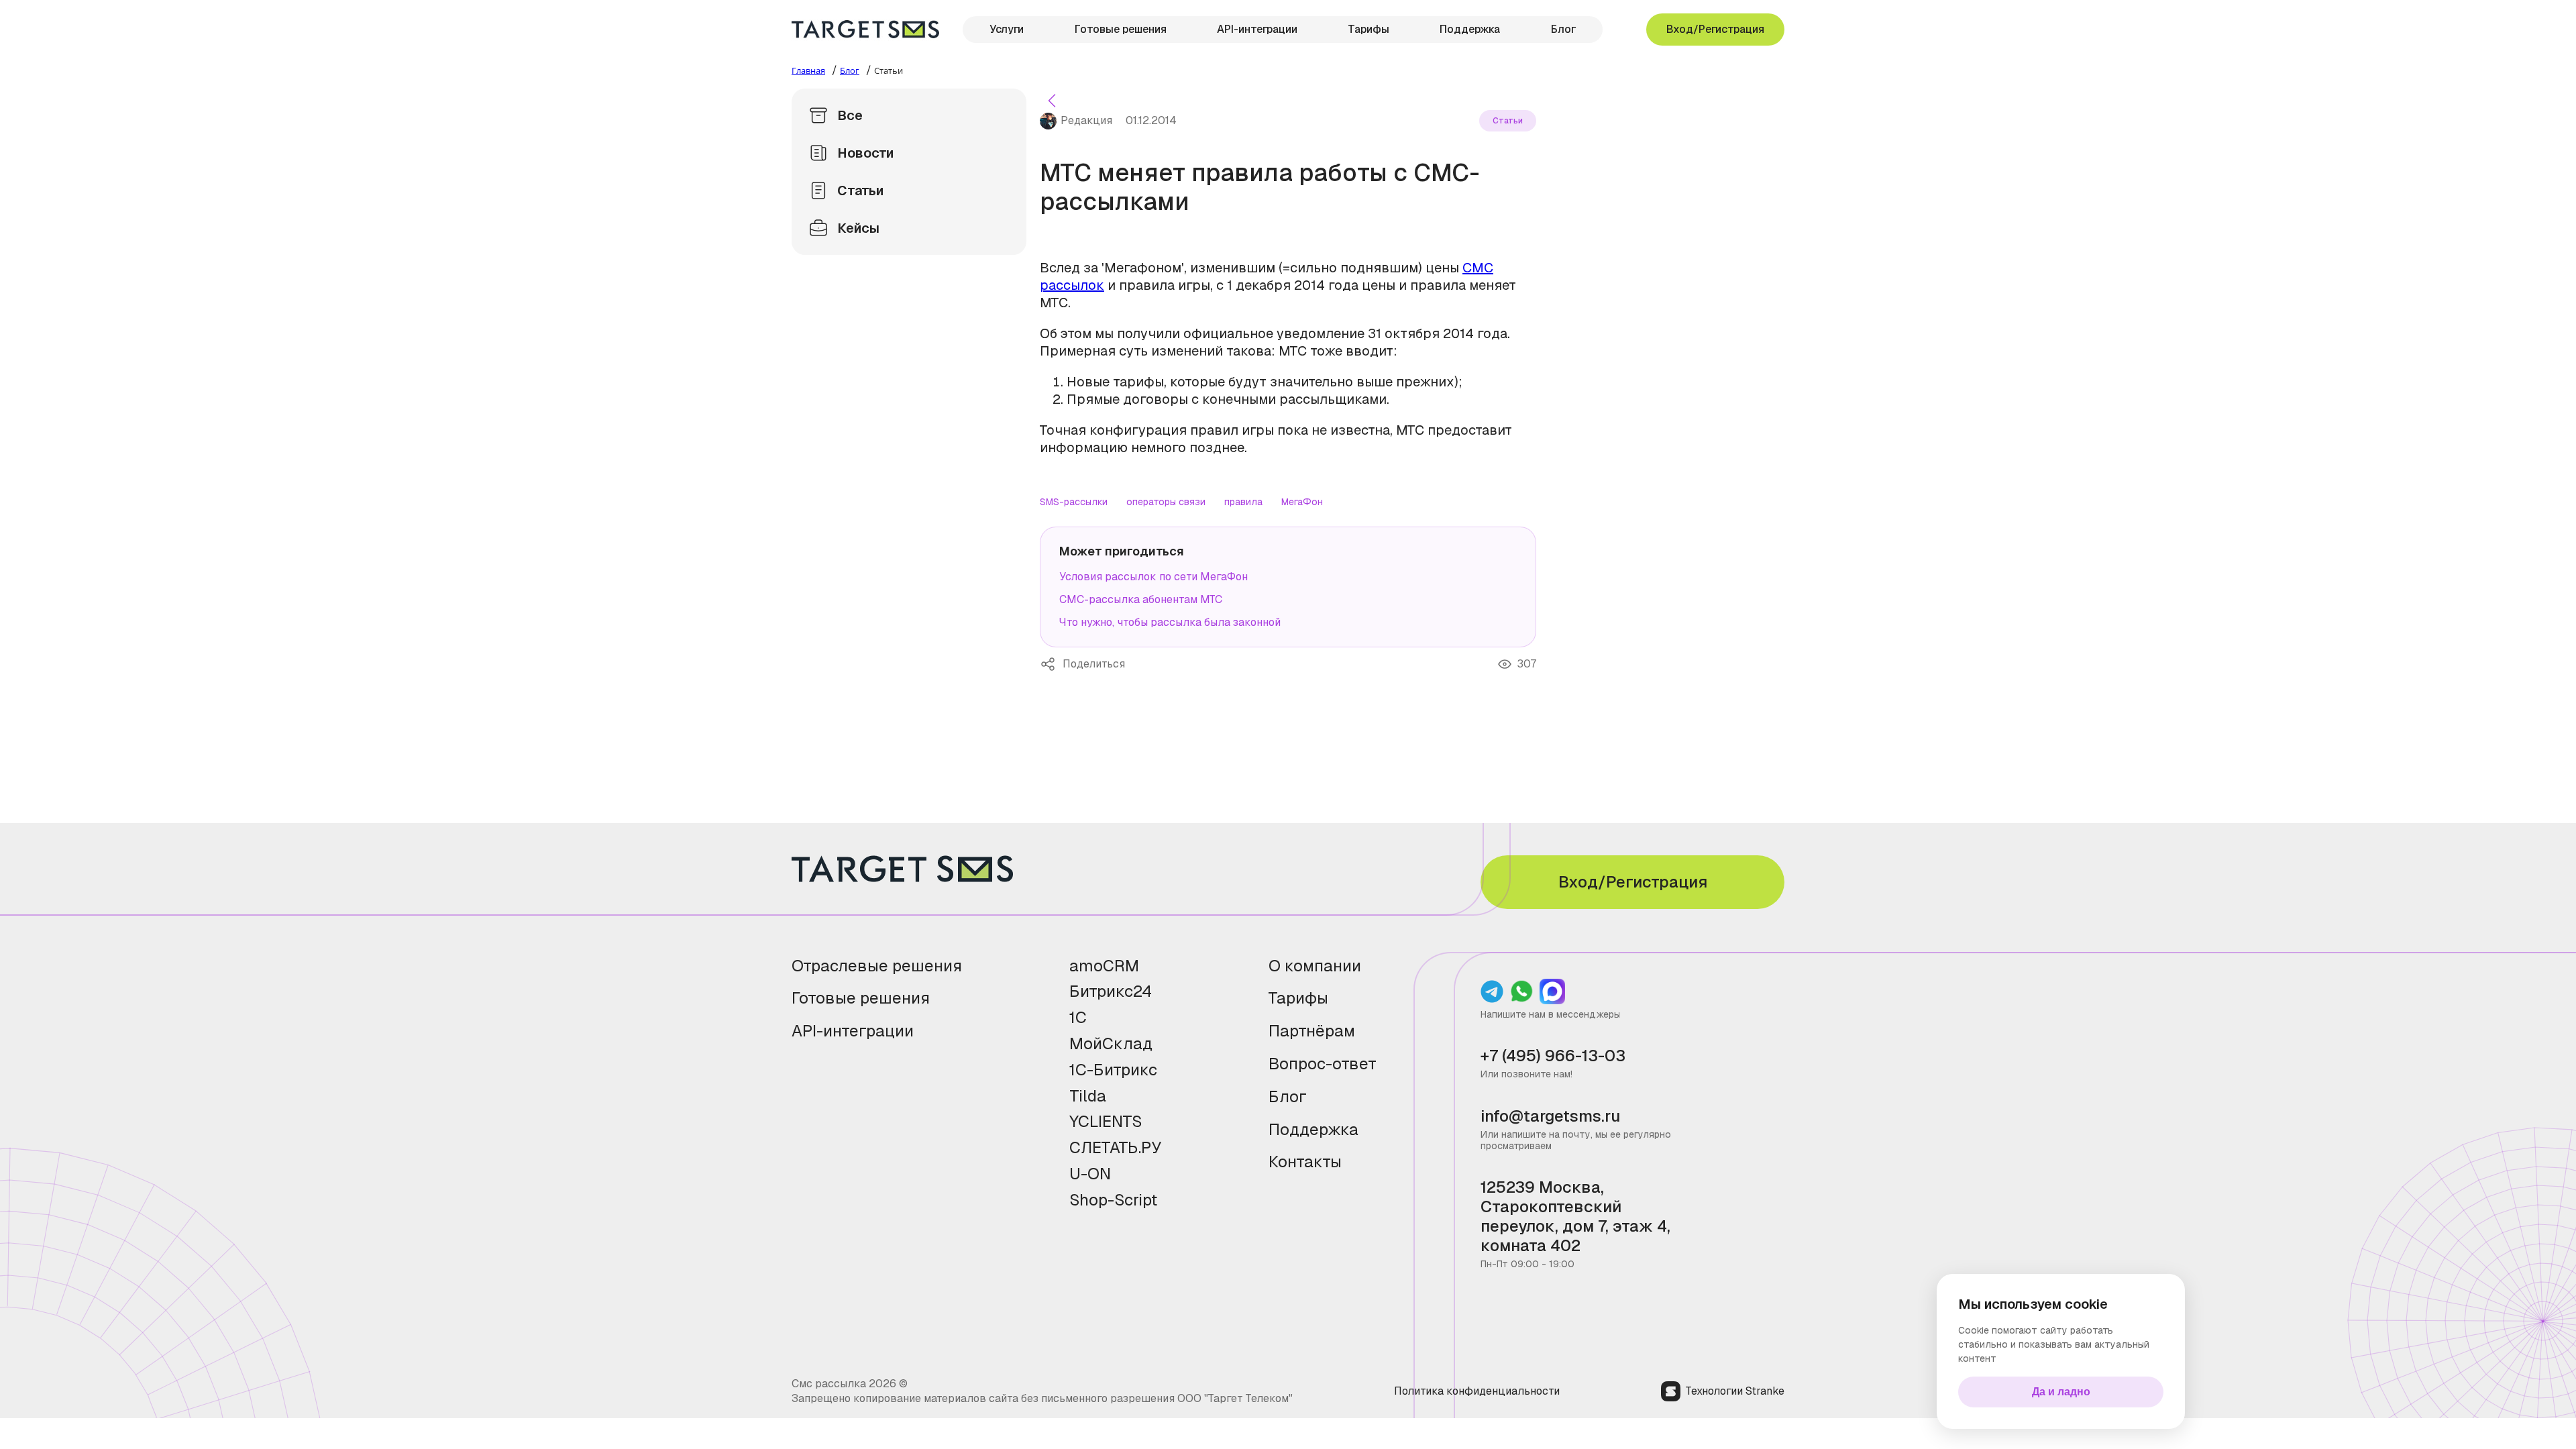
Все (850, 115)
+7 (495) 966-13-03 (1553, 1056)
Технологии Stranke (1735, 1391)
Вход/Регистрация (1715, 29)
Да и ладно (2061, 1392)
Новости (865, 153)
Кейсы (858, 228)
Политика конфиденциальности (1477, 1391)
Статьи (860, 191)
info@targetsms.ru (1550, 1117)
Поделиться (1051, 664)
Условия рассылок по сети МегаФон (1153, 577)
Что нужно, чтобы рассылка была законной (1170, 622)
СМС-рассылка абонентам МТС (1141, 599)
